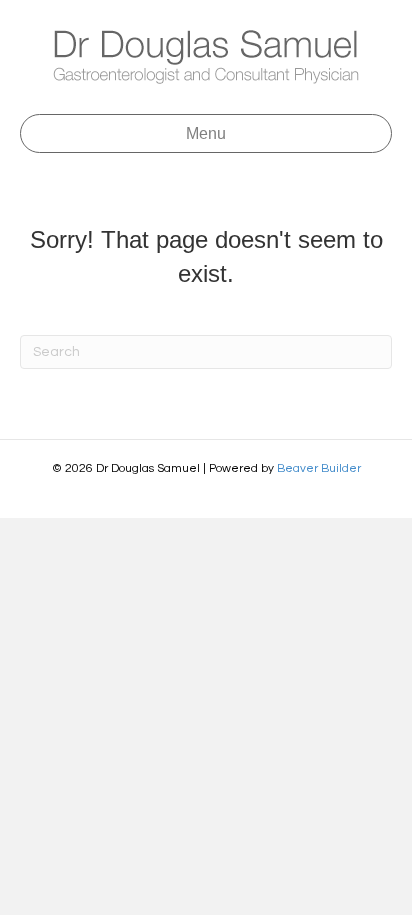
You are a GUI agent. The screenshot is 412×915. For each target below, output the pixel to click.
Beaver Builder (319, 468)
